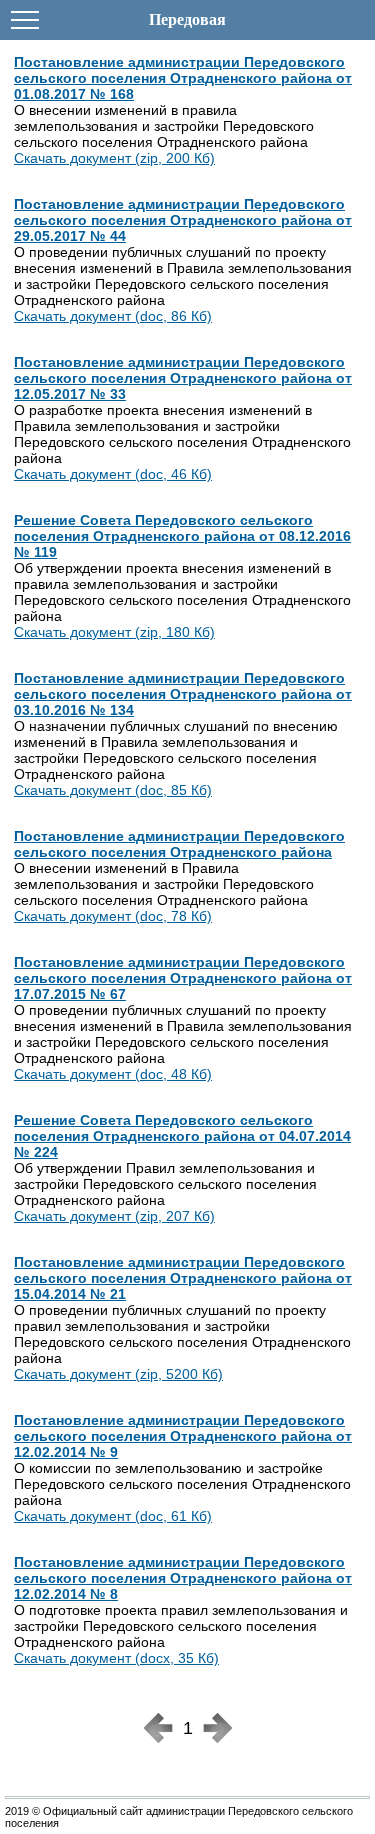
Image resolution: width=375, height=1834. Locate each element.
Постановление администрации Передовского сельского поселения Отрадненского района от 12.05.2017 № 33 (183, 378)
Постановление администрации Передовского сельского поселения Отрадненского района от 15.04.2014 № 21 (183, 1278)
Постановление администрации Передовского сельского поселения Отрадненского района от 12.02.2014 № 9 (183, 1436)
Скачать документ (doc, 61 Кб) (113, 1516)
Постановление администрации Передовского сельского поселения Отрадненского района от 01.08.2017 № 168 (183, 78)
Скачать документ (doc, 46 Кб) (113, 474)
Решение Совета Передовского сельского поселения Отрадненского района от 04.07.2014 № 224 (182, 1136)
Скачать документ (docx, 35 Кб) (116, 1658)
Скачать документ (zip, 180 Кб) (114, 632)
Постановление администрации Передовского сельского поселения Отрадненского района (179, 844)
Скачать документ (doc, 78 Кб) (113, 916)
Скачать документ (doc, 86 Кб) (113, 316)
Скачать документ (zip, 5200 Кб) (118, 1374)
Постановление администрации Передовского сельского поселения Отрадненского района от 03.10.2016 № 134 (183, 694)
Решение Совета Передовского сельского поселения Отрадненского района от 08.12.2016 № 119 (182, 536)
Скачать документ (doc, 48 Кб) (113, 1074)
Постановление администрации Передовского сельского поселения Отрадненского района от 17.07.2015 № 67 (183, 978)
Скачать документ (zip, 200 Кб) (114, 158)
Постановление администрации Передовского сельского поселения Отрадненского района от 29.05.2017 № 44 (183, 220)
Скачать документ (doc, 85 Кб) (113, 790)
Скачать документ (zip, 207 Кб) (114, 1216)
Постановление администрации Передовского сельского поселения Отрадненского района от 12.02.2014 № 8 (183, 1578)
